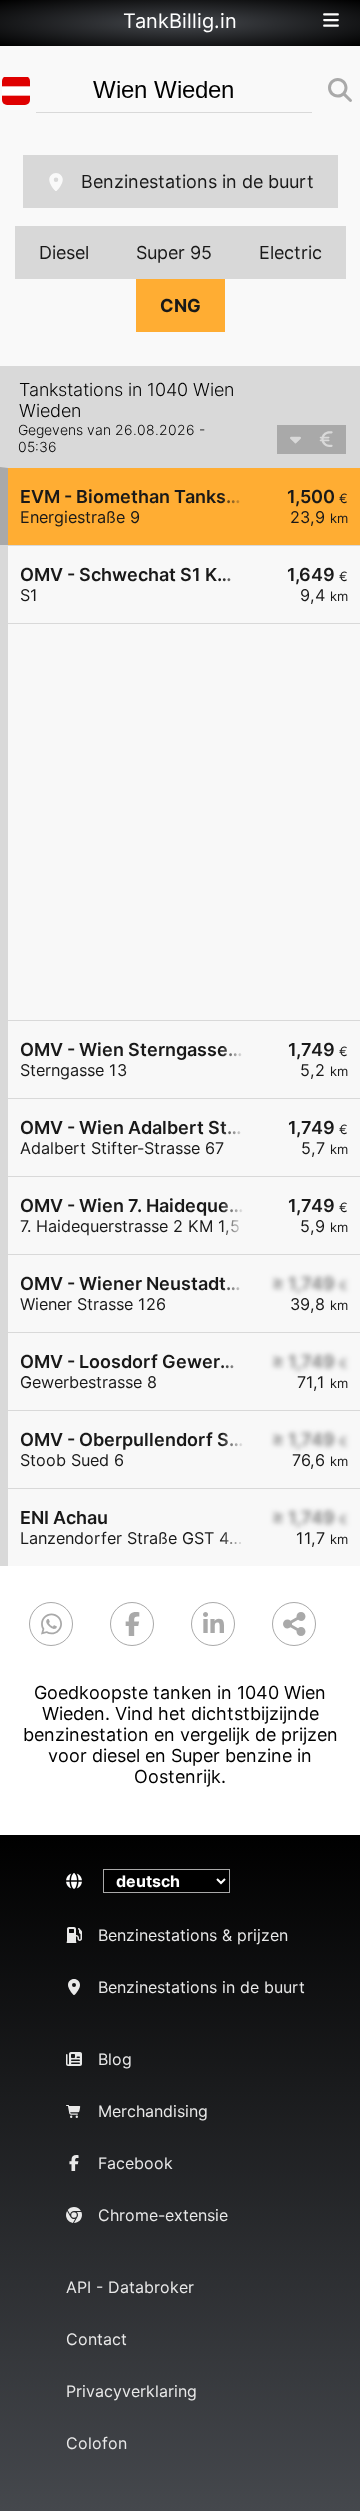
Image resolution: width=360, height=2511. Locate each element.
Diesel (64, 252)
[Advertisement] (180, 822)
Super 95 (174, 252)
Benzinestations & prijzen (193, 1935)
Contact (96, 2339)
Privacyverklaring (131, 2391)
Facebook (135, 2163)
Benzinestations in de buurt (197, 181)
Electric (290, 252)
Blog (115, 2059)
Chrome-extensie (163, 2215)
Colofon (96, 2443)
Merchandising (153, 2111)
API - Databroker (130, 2287)
